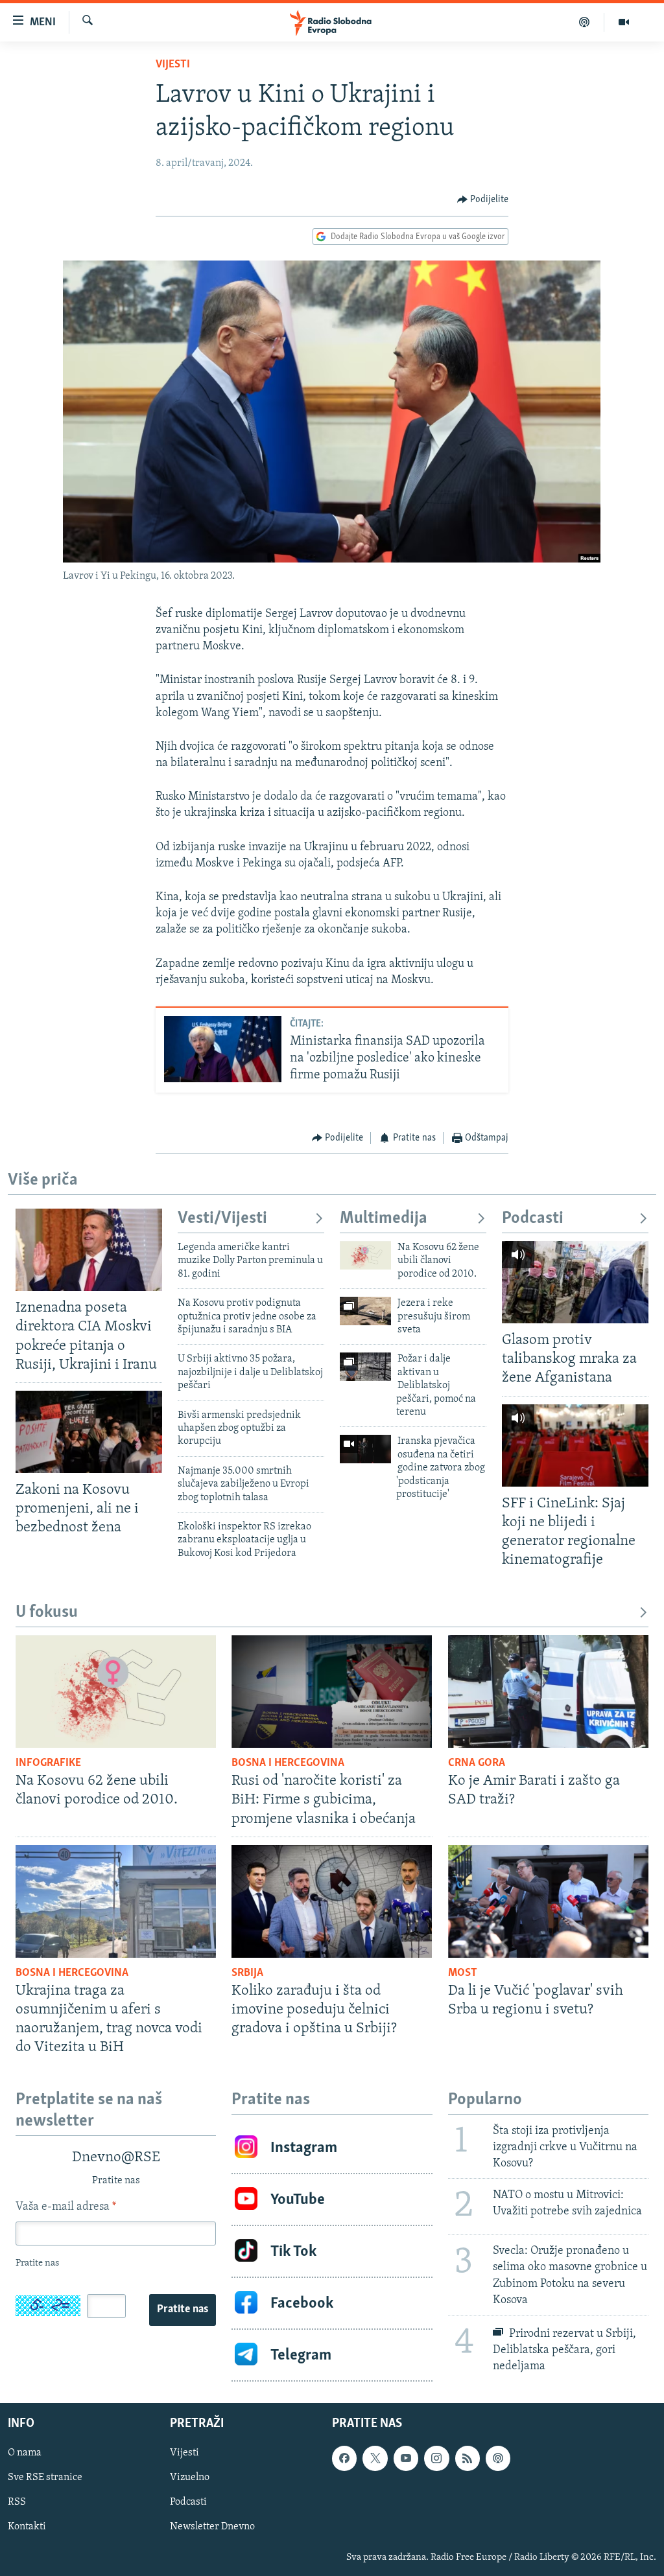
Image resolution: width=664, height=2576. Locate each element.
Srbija (247, 1973)
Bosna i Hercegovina (288, 1763)
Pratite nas (183, 2310)
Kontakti (27, 2527)
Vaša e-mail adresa (66, 2207)
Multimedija (384, 1219)
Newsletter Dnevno (212, 2527)
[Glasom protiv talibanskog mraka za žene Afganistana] (575, 1282)
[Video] (624, 22)
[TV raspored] (498, 2458)
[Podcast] (585, 22)
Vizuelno (190, 2477)
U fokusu (47, 1613)
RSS (17, 2503)
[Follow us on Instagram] (436, 2458)
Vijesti (173, 65)
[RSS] (468, 2458)
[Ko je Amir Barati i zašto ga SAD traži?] (548, 1691)
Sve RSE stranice (45, 2477)
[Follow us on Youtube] (406, 2458)
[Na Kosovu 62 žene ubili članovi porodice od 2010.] (365, 1255)
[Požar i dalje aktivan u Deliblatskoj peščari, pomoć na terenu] (365, 1367)
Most (463, 1973)
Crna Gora (477, 1763)
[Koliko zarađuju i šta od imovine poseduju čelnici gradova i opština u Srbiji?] (332, 1901)
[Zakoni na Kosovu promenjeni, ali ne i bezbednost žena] (89, 1432)
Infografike (48, 1763)
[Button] (483, 200)
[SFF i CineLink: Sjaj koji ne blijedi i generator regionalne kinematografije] (575, 1445)
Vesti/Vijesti (222, 1219)
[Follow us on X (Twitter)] (375, 2458)
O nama (25, 2453)
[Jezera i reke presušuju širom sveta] (365, 1311)
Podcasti (533, 1219)
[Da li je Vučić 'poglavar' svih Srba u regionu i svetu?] (548, 1901)
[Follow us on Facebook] (344, 2458)
